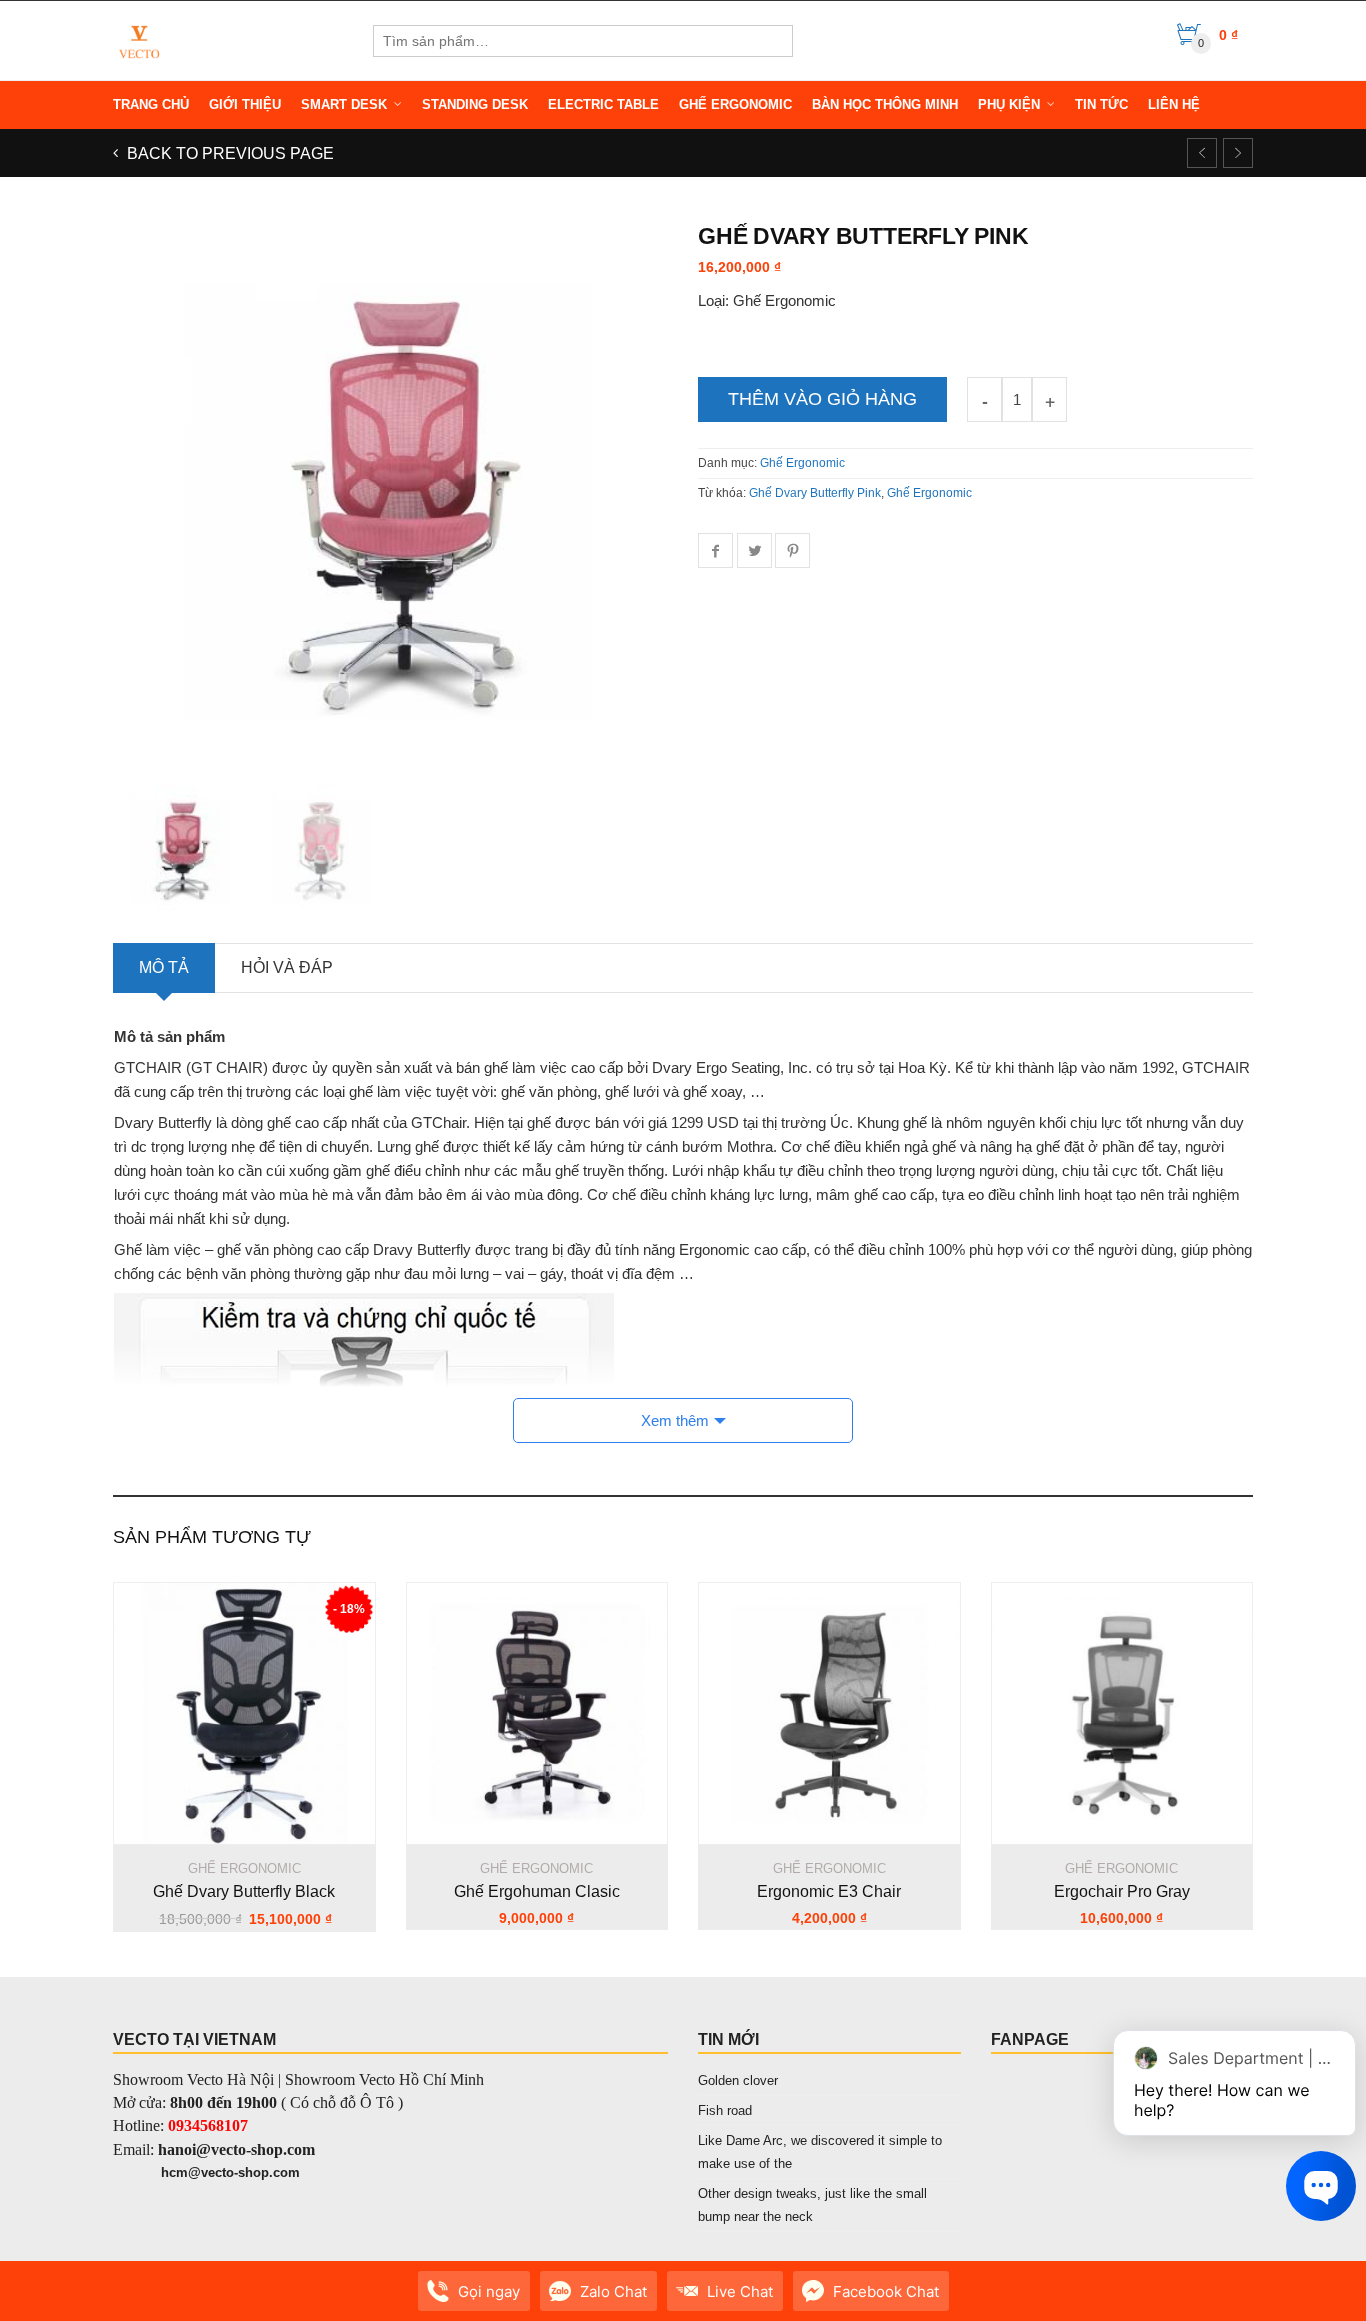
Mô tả (164, 967)
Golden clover (738, 2080)
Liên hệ (1174, 104)
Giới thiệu (245, 104)
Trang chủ (151, 104)
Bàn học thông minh (885, 104)
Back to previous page (228, 153)
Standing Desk (475, 104)
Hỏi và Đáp (287, 967)
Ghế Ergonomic (735, 104)
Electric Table (603, 104)
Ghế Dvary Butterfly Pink (815, 493)
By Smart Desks (242, 2301)
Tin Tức (1101, 104)
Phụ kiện (1009, 104)
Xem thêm (675, 1420)
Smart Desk (344, 104)
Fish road (725, 2110)
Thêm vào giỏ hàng (822, 399)
